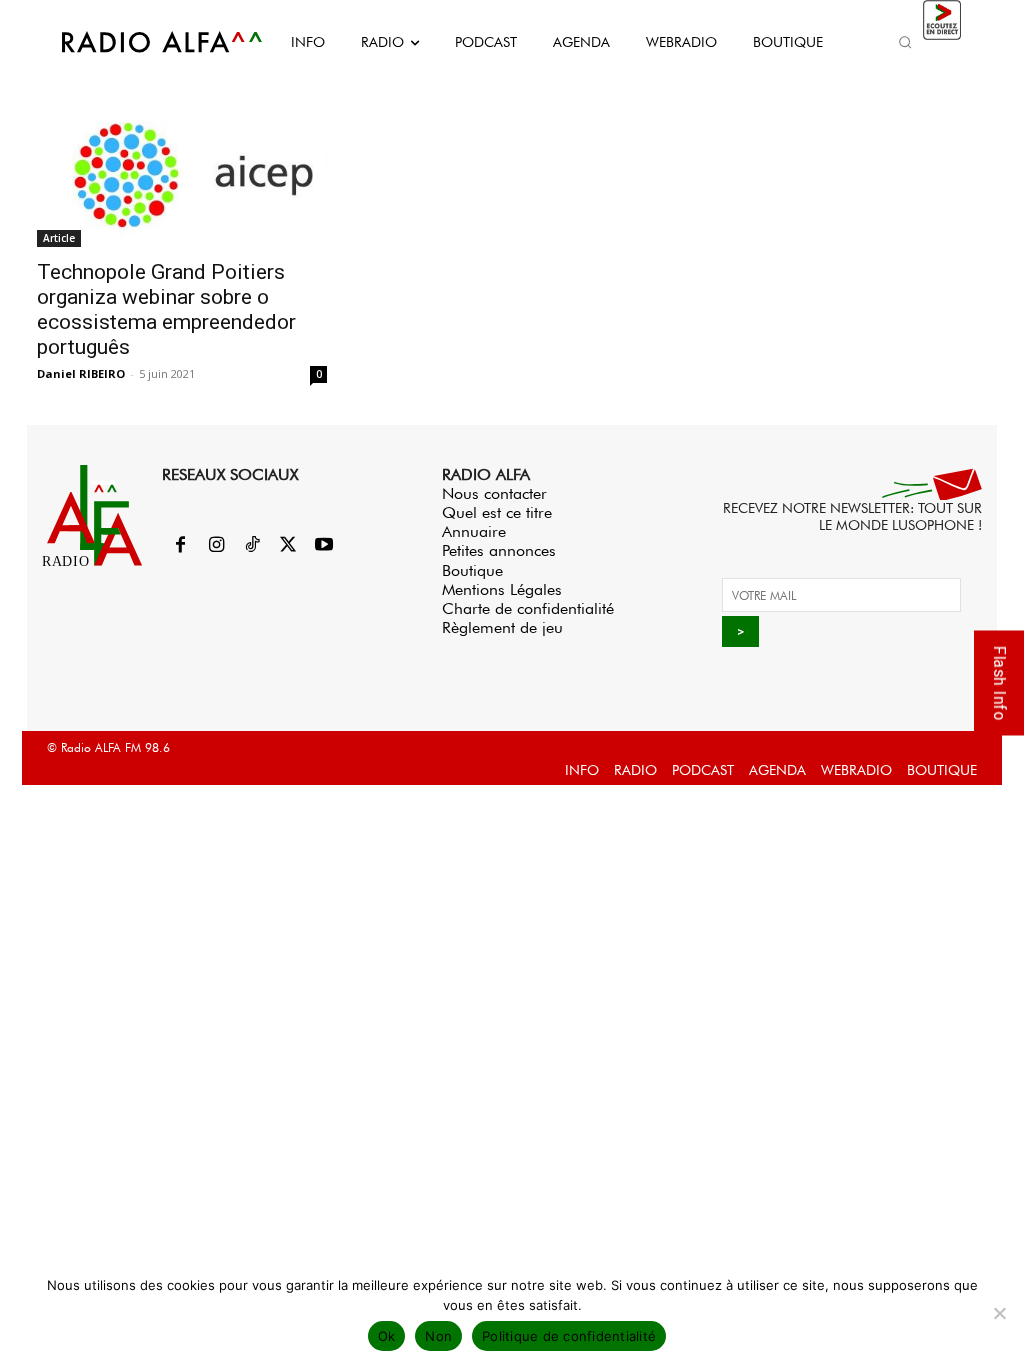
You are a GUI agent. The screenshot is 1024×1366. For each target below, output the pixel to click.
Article (59, 238)
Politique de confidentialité (569, 1336)
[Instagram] (216, 546)
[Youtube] (324, 546)
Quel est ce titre (497, 512)
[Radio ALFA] (140, 42)
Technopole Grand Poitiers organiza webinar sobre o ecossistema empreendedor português (166, 309)
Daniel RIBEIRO (81, 373)
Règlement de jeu (502, 627)
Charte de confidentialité (528, 608)
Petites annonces (499, 550)
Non (438, 1336)
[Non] (999, 1313)
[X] (288, 546)
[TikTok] (252, 546)
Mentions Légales (502, 589)
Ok (387, 1336)
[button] (906, 42)
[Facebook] (180, 546)
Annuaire (474, 531)
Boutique (472, 570)
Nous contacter (494, 493)
